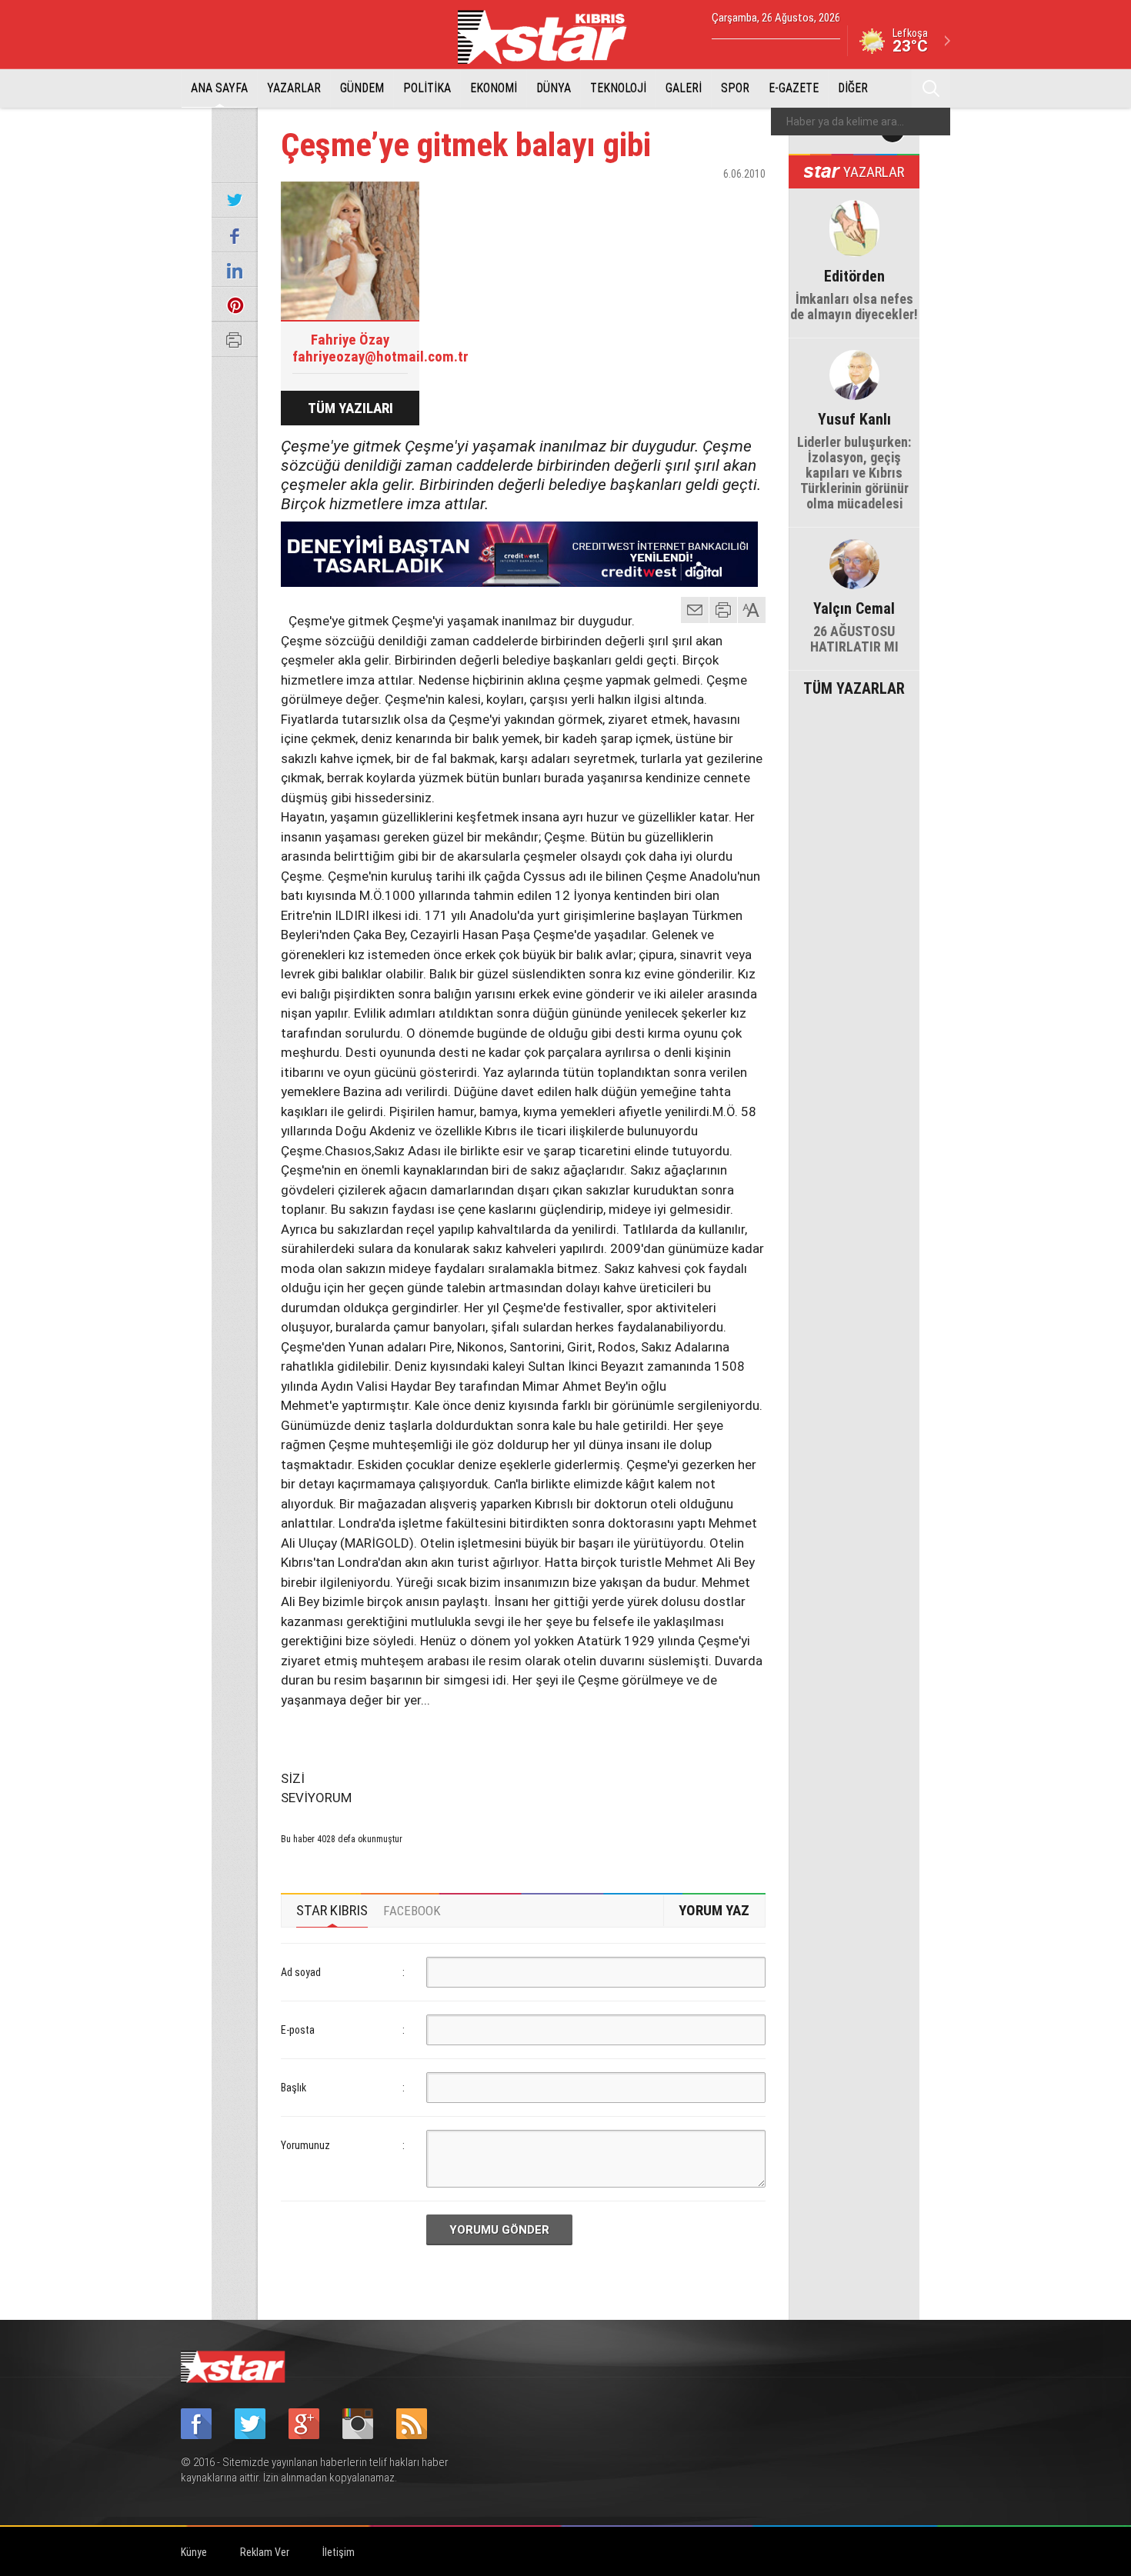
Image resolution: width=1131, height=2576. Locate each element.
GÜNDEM (362, 88)
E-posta (298, 2030)
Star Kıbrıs (551, 37)
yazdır (723, 610)
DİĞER (853, 88)
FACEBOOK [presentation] (412, 1911)
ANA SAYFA (219, 88)
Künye (194, 2552)
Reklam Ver (265, 2552)
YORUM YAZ (714, 1910)
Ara (931, 88)
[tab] (332, 1911)
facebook (669, 201)
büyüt (752, 610)
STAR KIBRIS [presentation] (332, 1910)
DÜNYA (554, 88)
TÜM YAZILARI (350, 408)
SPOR (735, 88)
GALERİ (684, 88)
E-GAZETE (794, 88)
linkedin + (746, 201)
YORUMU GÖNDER (499, 2230)
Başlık (294, 2088)
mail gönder (695, 610)
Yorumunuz (305, 2145)
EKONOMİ (494, 88)
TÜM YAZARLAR (854, 687)
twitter (708, 201)
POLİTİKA (427, 88)
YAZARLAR (294, 88)
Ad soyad (301, 1972)
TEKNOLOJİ (618, 88)
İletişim (339, 2552)
